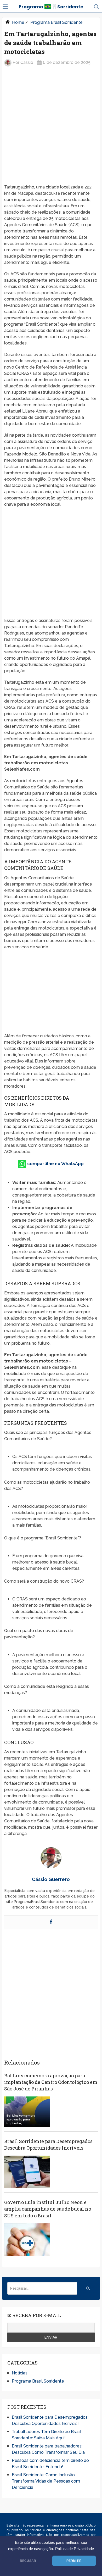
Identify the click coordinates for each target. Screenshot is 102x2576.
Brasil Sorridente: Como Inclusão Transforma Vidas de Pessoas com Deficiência (46, 2481)
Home (18, 22)
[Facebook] (51, 1922)
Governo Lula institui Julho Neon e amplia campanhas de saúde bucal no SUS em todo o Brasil (48, 2209)
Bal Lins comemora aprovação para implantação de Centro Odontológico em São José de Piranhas (51, 2082)
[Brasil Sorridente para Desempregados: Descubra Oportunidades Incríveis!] (27, 2172)
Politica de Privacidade (75, 2549)
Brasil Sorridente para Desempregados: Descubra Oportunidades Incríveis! (49, 2144)
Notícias (20, 2373)
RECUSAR (28, 2561)
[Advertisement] (51, 126)
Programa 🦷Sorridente (51, 7)
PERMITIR (74, 2561)
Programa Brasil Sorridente (56, 22)
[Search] (88, 2288)
